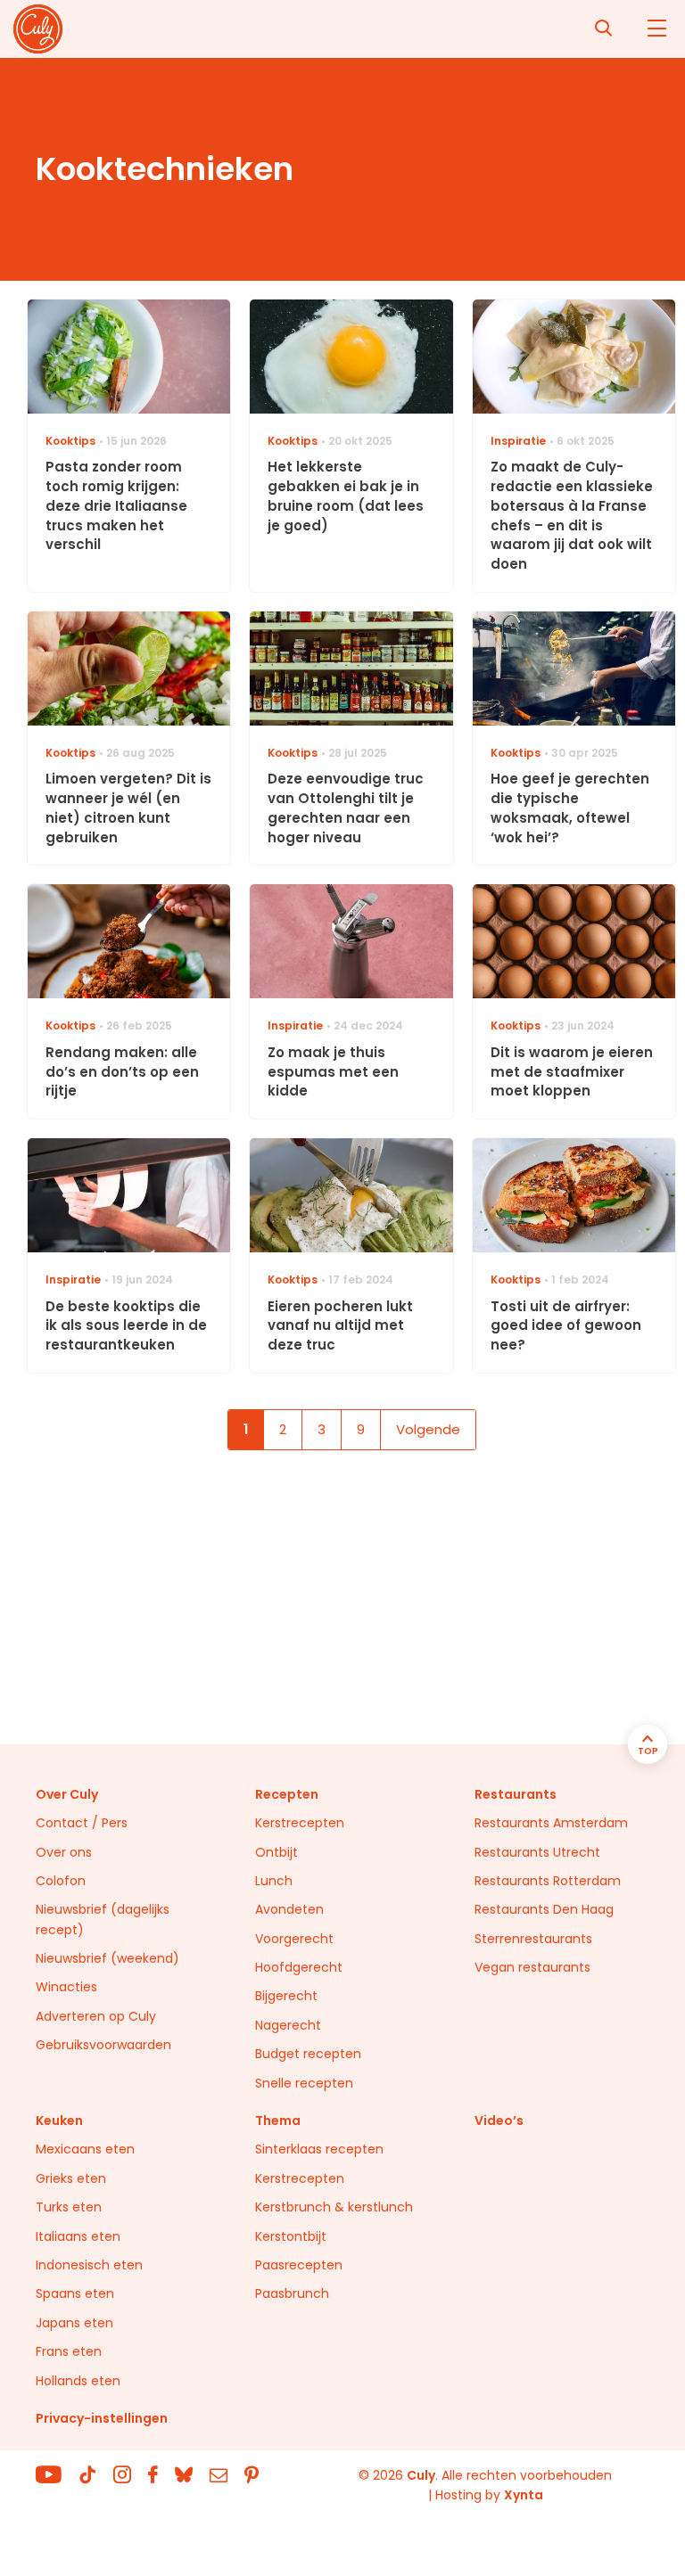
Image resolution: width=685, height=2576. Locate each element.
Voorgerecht (294, 1939)
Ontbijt (276, 1852)
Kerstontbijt (291, 2236)
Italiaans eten (78, 2236)
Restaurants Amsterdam (551, 1823)
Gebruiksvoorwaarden (103, 2045)
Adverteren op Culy (96, 2016)
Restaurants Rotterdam (548, 1881)
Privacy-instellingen (102, 2418)
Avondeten (289, 1909)
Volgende (428, 1429)
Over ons (64, 1852)
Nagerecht (288, 2025)
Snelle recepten (304, 2083)
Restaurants (516, 1794)
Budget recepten (308, 2054)
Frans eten (69, 2351)
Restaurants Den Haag (544, 1909)
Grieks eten (71, 2178)
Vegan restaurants (532, 1967)
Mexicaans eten (85, 2149)
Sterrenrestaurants (533, 1939)
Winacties (66, 1987)
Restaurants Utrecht (537, 1852)
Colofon (61, 1881)
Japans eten (74, 2323)
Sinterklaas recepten (319, 2149)
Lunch (274, 1881)
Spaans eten (75, 2293)
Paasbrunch (292, 2293)
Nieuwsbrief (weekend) (107, 1958)
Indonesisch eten (89, 2265)
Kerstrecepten (300, 1823)
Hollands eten (78, 2381)
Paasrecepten (299, 2265)
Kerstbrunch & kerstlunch (334, 2207)
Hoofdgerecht (299, 1967)
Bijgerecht (286, 1996)
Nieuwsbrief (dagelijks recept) (103, 1919)
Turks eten (69, 2207)
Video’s (499, 2121)
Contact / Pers (82, 1823)
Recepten (287, 1794)
